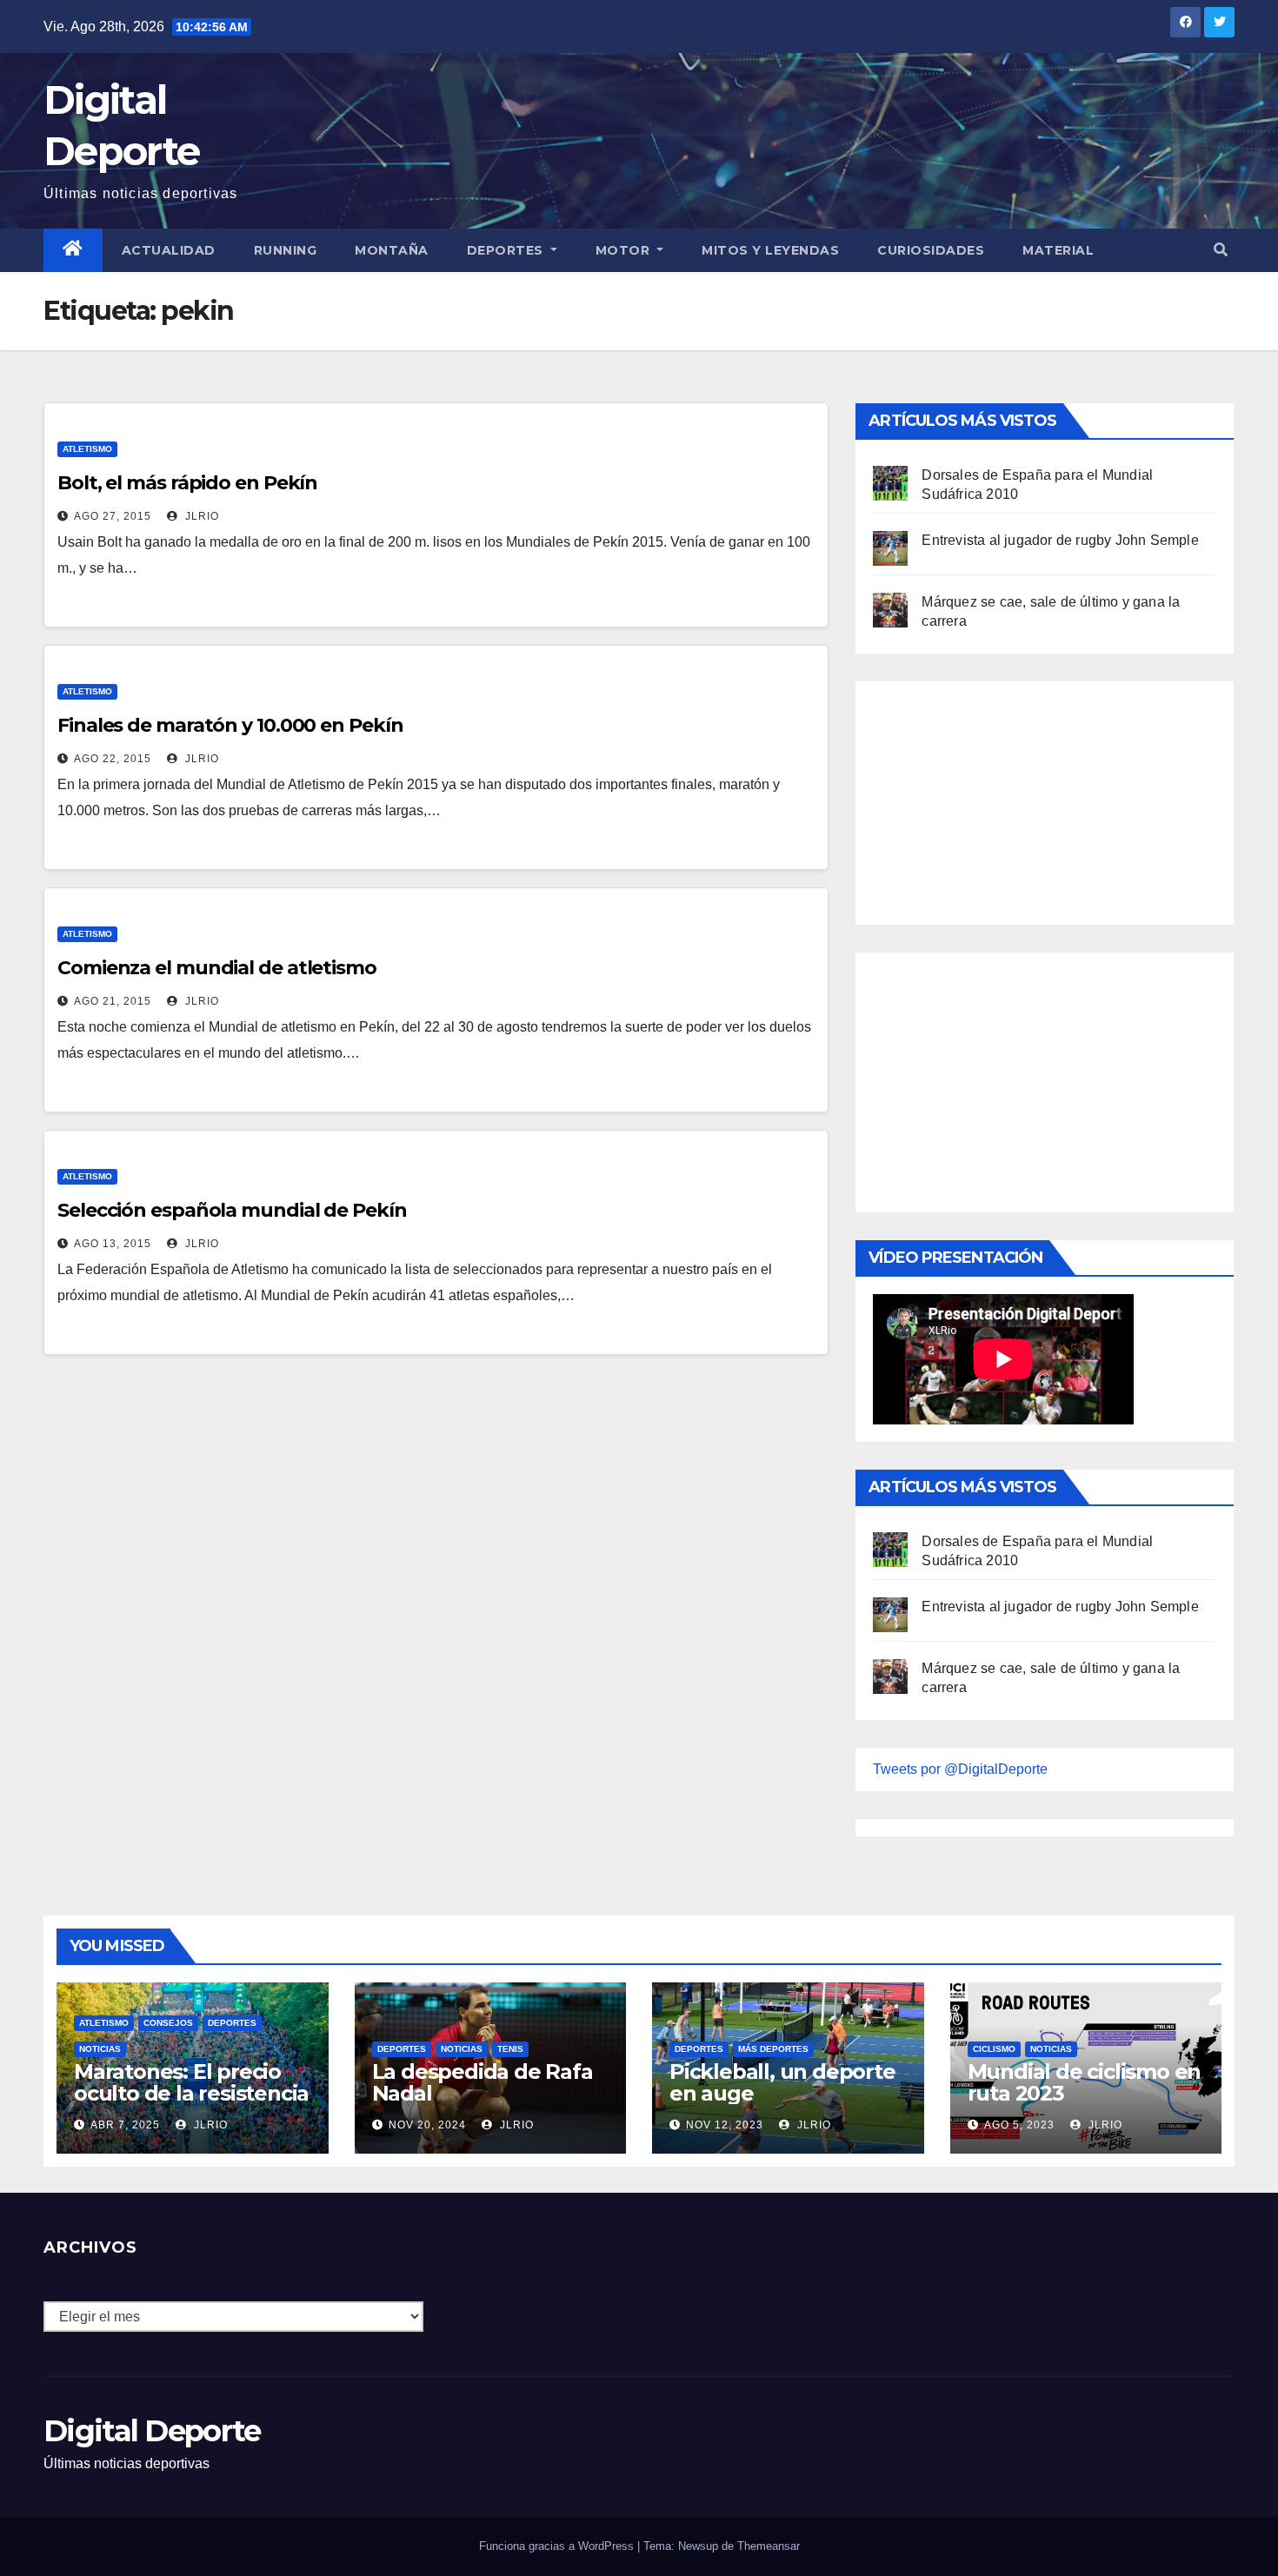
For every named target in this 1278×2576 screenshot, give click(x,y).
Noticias (100, 2049)
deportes (232, 2023)
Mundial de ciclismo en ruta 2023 (1085, 2082)
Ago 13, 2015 (113, 1244)
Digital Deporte (152, 2431)
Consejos (168, 2023)
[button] (1221, 250)
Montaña (392, 250)
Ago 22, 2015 (113, 759)
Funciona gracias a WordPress (558, 2546)
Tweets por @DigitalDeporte (960, 1769)
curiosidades (931, 250)
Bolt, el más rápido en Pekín (187, 483)
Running (286, 250)
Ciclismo (994, 2049)
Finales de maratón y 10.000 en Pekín (230, 725)
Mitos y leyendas (770, 250)
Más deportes (773, 2049)
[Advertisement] (1003, 799)
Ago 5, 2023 (1019, 2125)
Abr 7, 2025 (125, 2125)
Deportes (507, 250)
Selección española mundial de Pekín (232, 1210)
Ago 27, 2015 (113, 516)
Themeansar (769, 2546)
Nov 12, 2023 (725, 2125)
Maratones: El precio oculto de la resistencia (191, 2082)
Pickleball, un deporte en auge (782, 2082)
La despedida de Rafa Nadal (483, 2082)
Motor (625, 250)
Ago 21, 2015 (113, 1001)
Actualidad (169, 250)
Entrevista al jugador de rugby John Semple (1060, 540)
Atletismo (87, 449)
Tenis (510, 2049)
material (1058, 250)
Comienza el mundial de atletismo (217, 968)
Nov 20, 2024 (427, 2125)
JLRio (200, 516)
